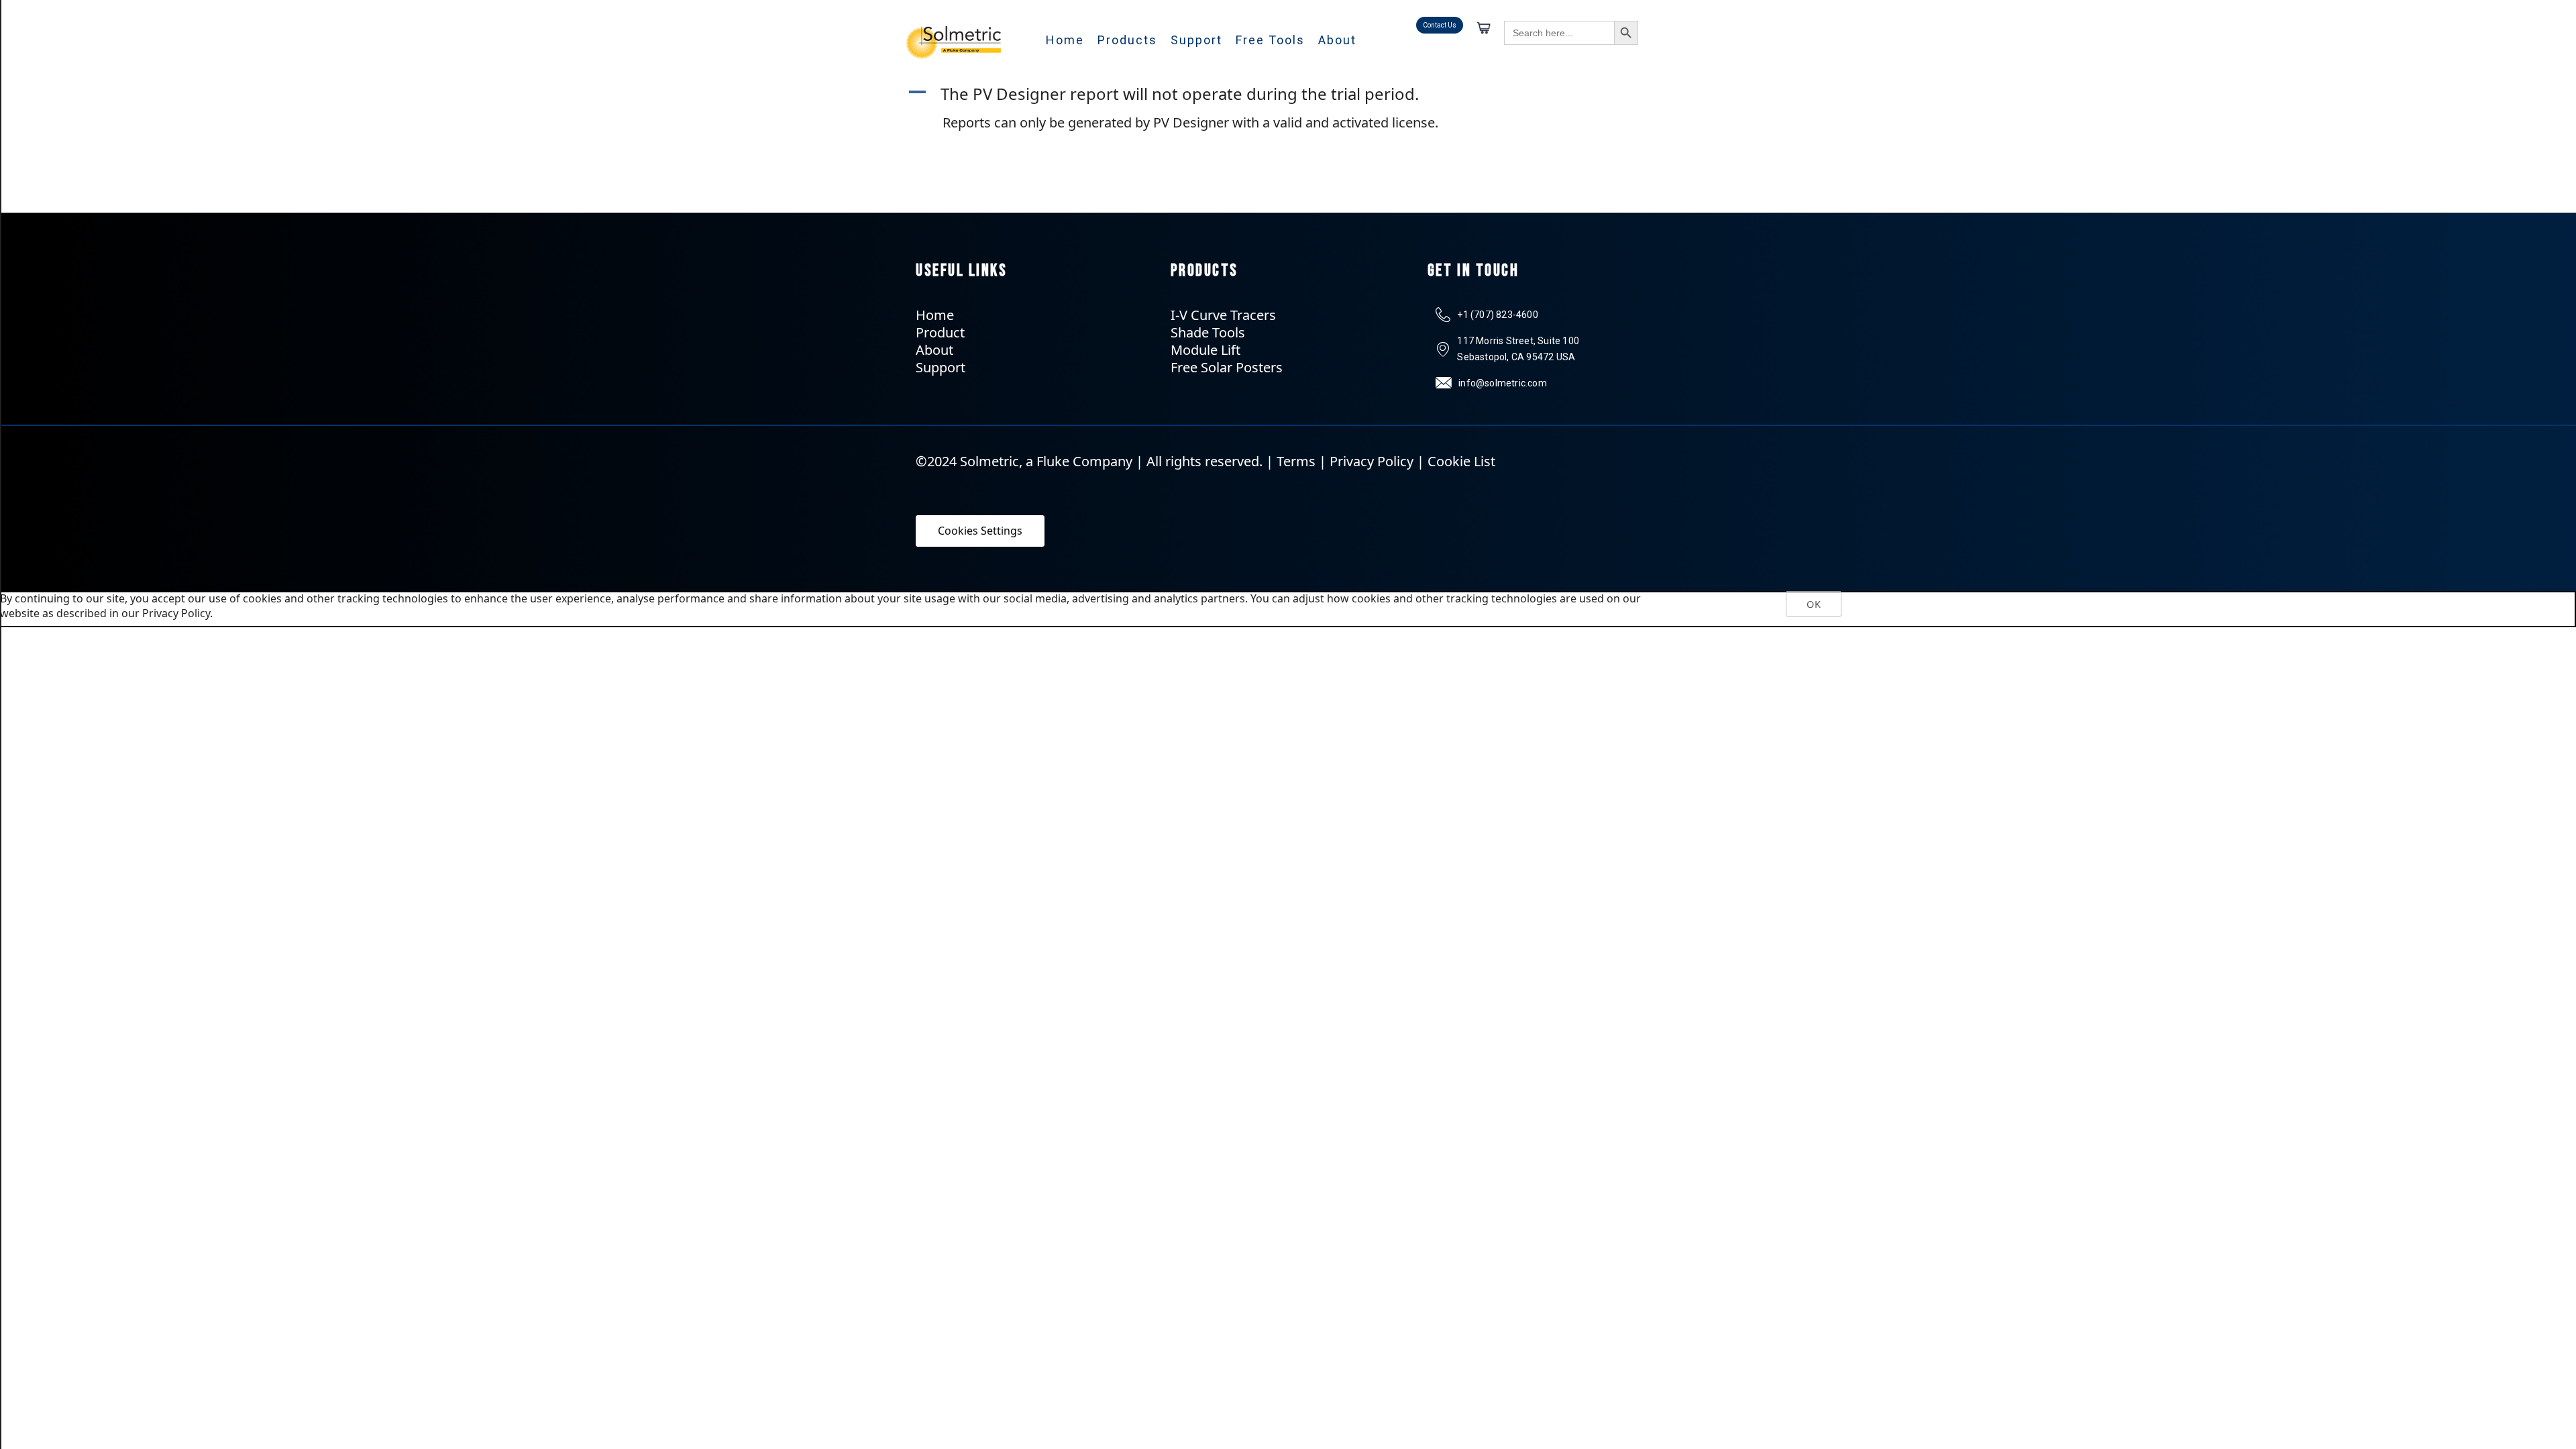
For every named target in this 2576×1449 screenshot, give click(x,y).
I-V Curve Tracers (1223, 315)
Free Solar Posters (1227, 367)
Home (1065, 40)
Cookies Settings (980, 531)
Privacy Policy (1372, 461)
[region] (1288, 609)
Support (1196, 40)
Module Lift (1205, 350)
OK (1813, 604)
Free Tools (1270, 40)
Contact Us (1440, 25)
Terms (1296, 461)
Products (1127, 40)
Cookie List (1461, 461)
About (1337, 40)
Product (940, 332)
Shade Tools (1208, 332)
